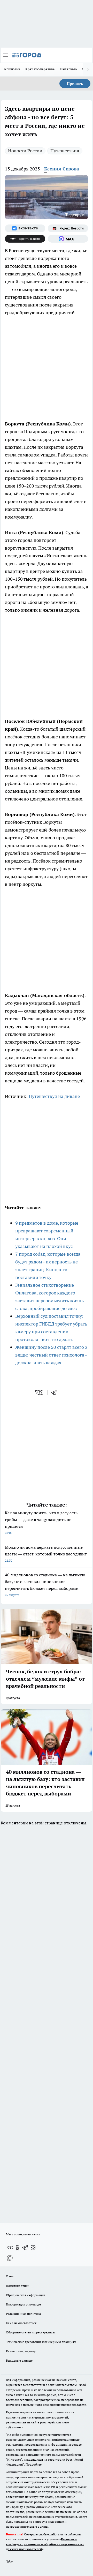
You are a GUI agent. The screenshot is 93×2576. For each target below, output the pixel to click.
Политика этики (18, 2286)
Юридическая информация (26, 2295)
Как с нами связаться (21, 2323)
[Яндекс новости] (68, 228)
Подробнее (34, 2464)
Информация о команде (23, 2304)
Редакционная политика (23, 2314)
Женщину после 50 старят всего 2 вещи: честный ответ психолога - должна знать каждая (51, 1355)
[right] (88, 70)
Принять (75, 84)
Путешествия (65, 151)
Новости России (25, 151)
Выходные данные (19, 2360)
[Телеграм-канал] (25, 2248)
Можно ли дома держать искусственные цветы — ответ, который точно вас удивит (46, 1553)
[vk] (39, 1392)
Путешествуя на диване (54, 1096)
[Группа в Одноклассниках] (18, 2248)
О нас (10, 2276)
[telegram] (56, 1392)
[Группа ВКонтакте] (25, 228)
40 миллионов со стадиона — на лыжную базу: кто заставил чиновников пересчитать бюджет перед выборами (45, 1585)
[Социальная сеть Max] (68, 239)
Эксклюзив (11, 69)
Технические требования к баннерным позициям (41, 2342)
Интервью (68, 69)
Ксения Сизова (62, 169)
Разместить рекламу (21, 2351)
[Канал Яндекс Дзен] (25, 239)
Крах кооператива (40, 69)
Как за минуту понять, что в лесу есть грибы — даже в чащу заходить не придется (41, 1522)
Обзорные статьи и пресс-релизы (30, 2332)
